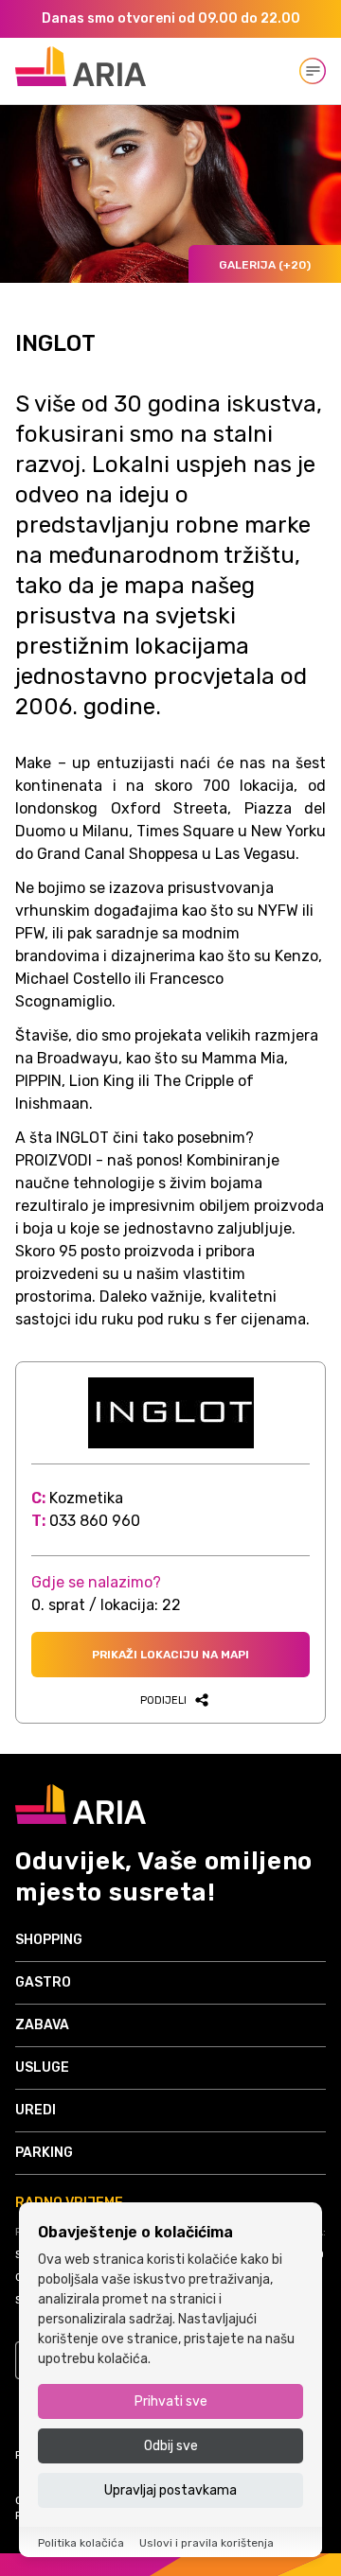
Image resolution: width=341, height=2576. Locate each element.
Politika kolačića (81, 2543)
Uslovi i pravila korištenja (206, 2543)
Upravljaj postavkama (170, 2490)
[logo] (81, 66)
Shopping (49, 1940)
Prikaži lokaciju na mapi (170, 1655)
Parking (44, 2153)
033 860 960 (95, 1521)
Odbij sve (171, 2446)
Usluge (42, 2068)
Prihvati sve (171, 2401)
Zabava (42, 2025)
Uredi (36, 2110)
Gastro (43, 1982)
